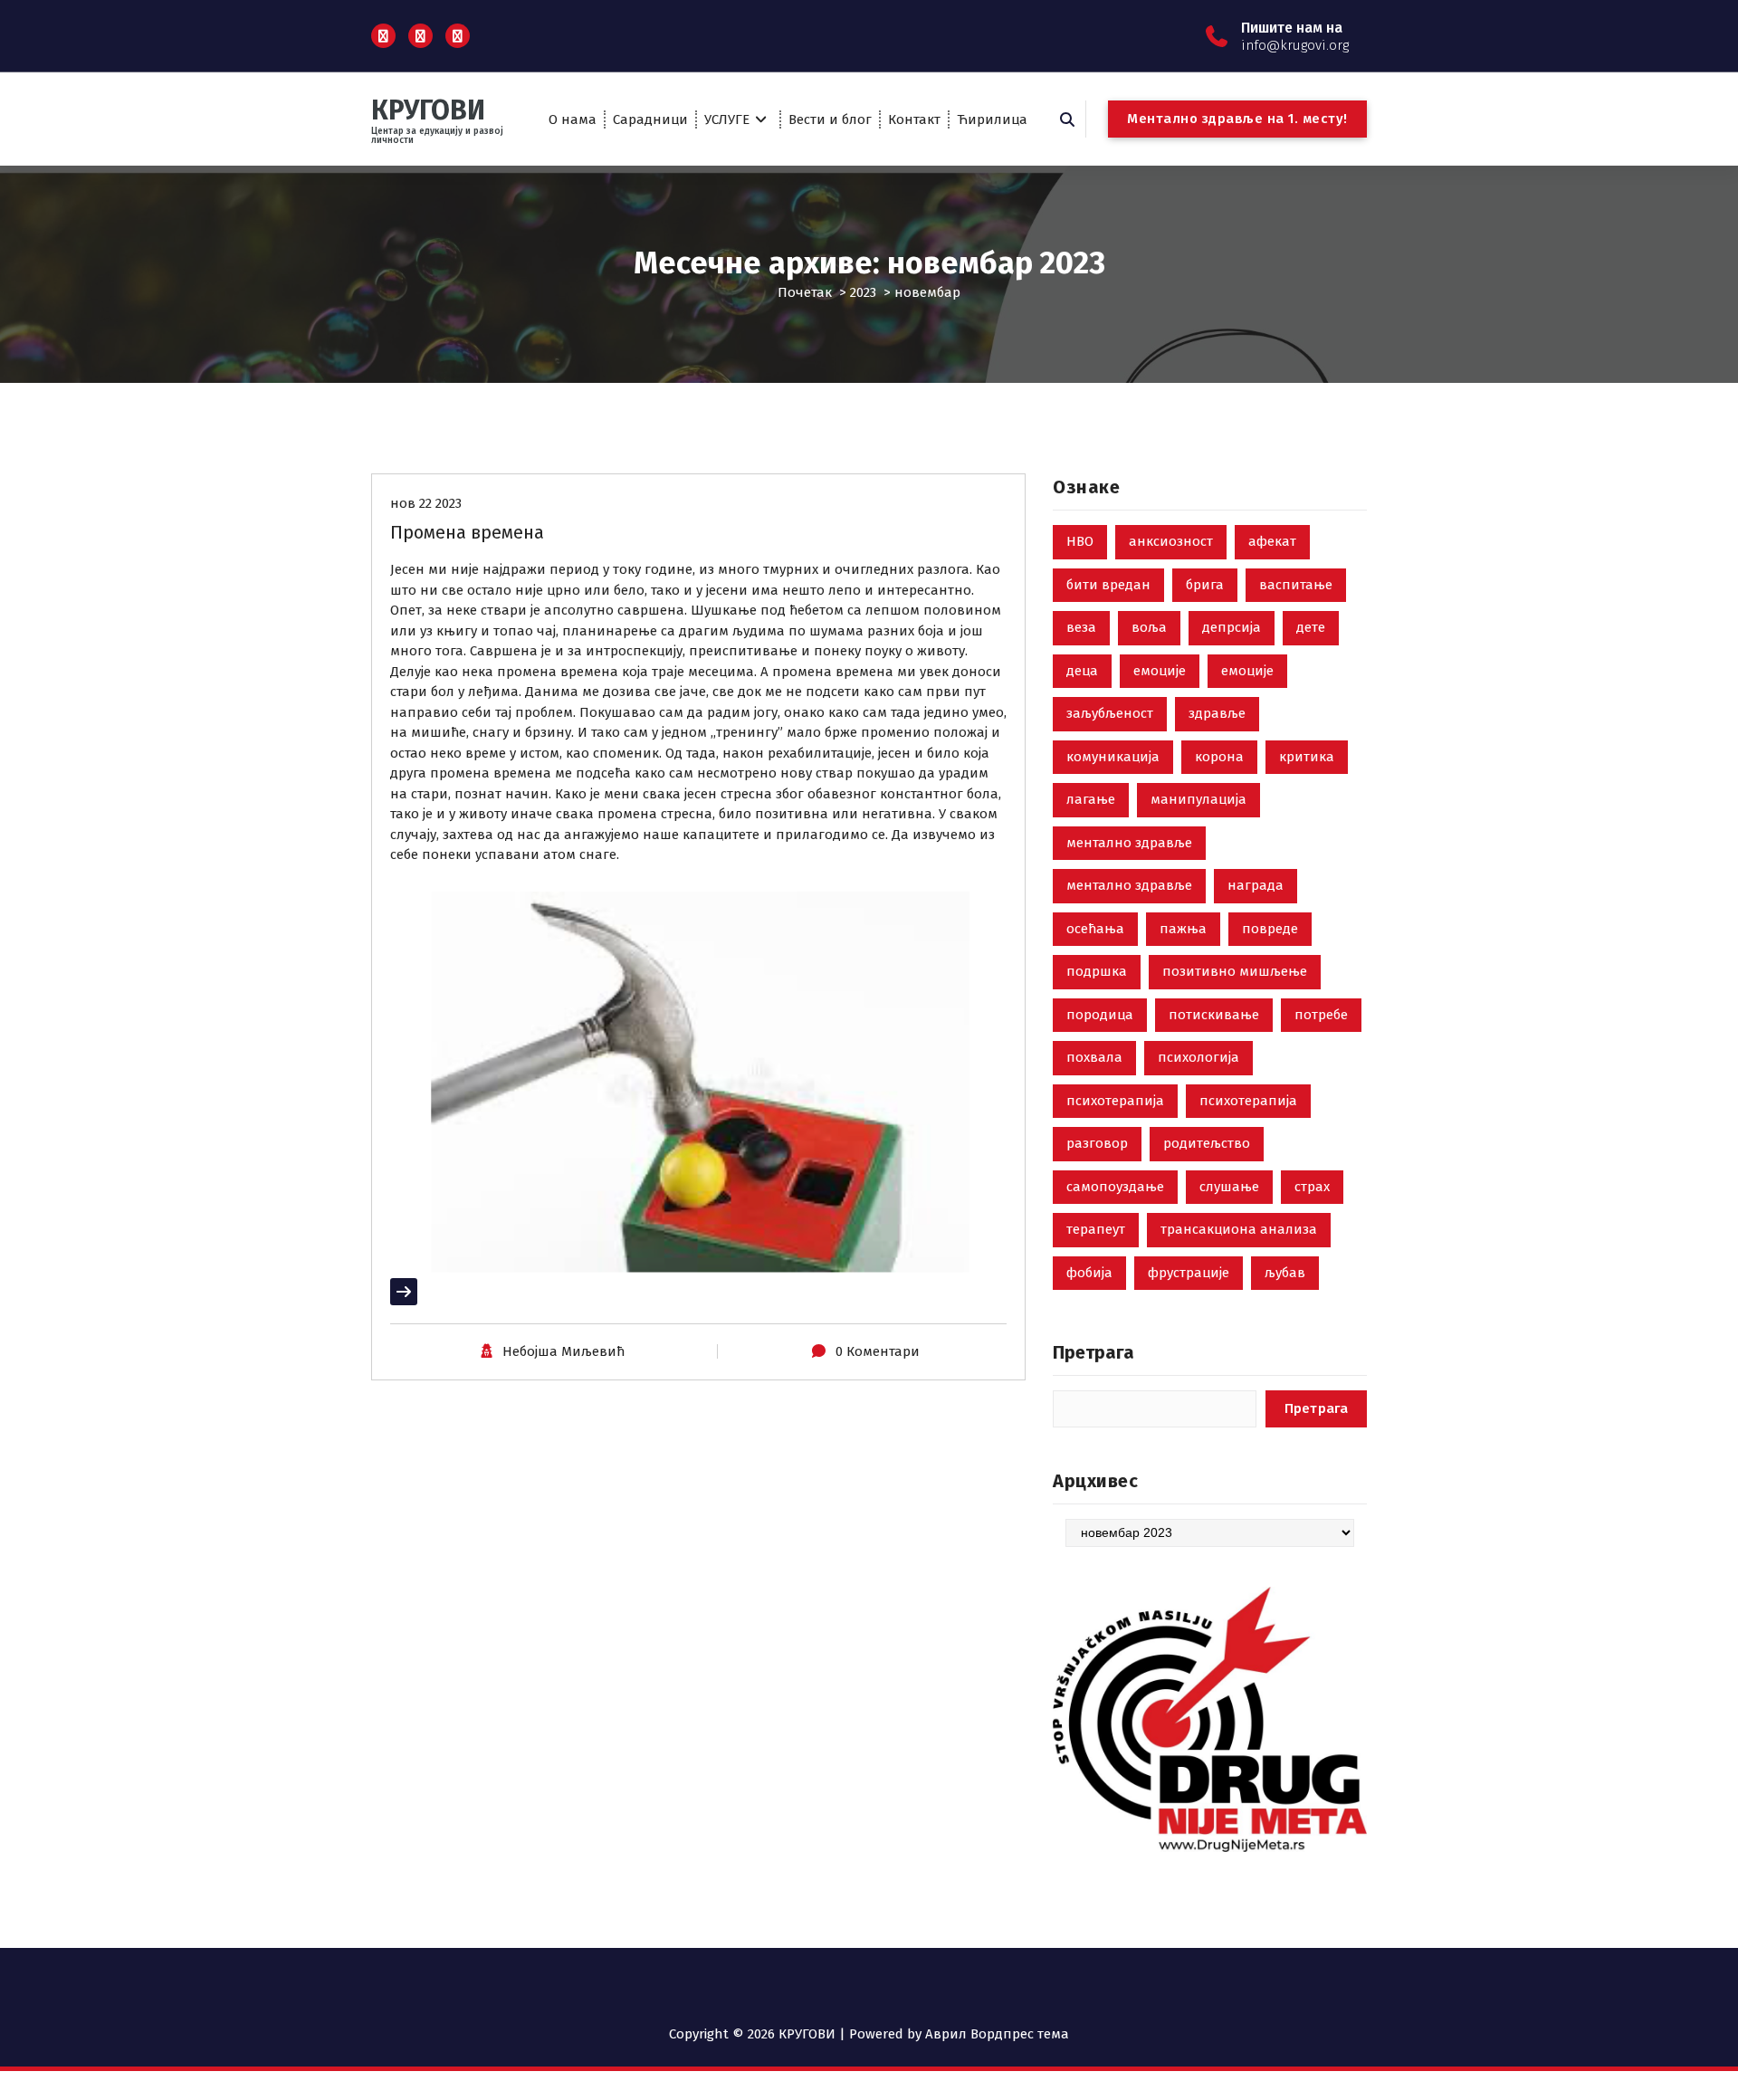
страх (1312, 1187)
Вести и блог (830, 119)
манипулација (1198, 799)
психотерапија (1115, 1101)
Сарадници (650, 119)
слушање (1229, 1187)
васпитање (1296, 585)
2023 (863, 292)
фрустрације (1189, 1273)
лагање (1091, 799)
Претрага (1093, 1352)
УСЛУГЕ (727, 119)
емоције (1160, 671)
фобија (1089, 1273)
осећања (1095, 929)
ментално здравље (1129, 843)
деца (1082, 671)
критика (1307, 757)
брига (1205, 585)
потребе (1321, 1015)
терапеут (1096, 1229)
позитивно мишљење (1235, 971)
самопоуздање (1115, 1187)
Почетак (805, 292)
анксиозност (1171, 541)
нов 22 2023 (426, 503)
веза (1081, 627)
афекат (1272, 541)
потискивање (1214, 1015)
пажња (1183, 929)
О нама (573, 119)
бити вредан (1108, 585)
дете (1311, 627)
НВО (1080, 541)
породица (1100, 1015)
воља (1149, 627)
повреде (1270, 929)
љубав (1285, 1273)
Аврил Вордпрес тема (997, 2034)
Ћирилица (992, 119)
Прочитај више (440, 1292)
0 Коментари (878, 1351)
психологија (1198, 1057)
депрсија (1232, 627)
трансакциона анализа (1239, 1229)
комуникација (1113, 757)
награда (1256, 885)
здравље (1217, 713)
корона (1219, 757)
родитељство (1207, 1143)
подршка (1097, 971)
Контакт (914, 119)
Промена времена (467, 532)
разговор (1097, 1143)
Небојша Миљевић (563, 1351)
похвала (1094, 1057)
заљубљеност (1110, 713)
